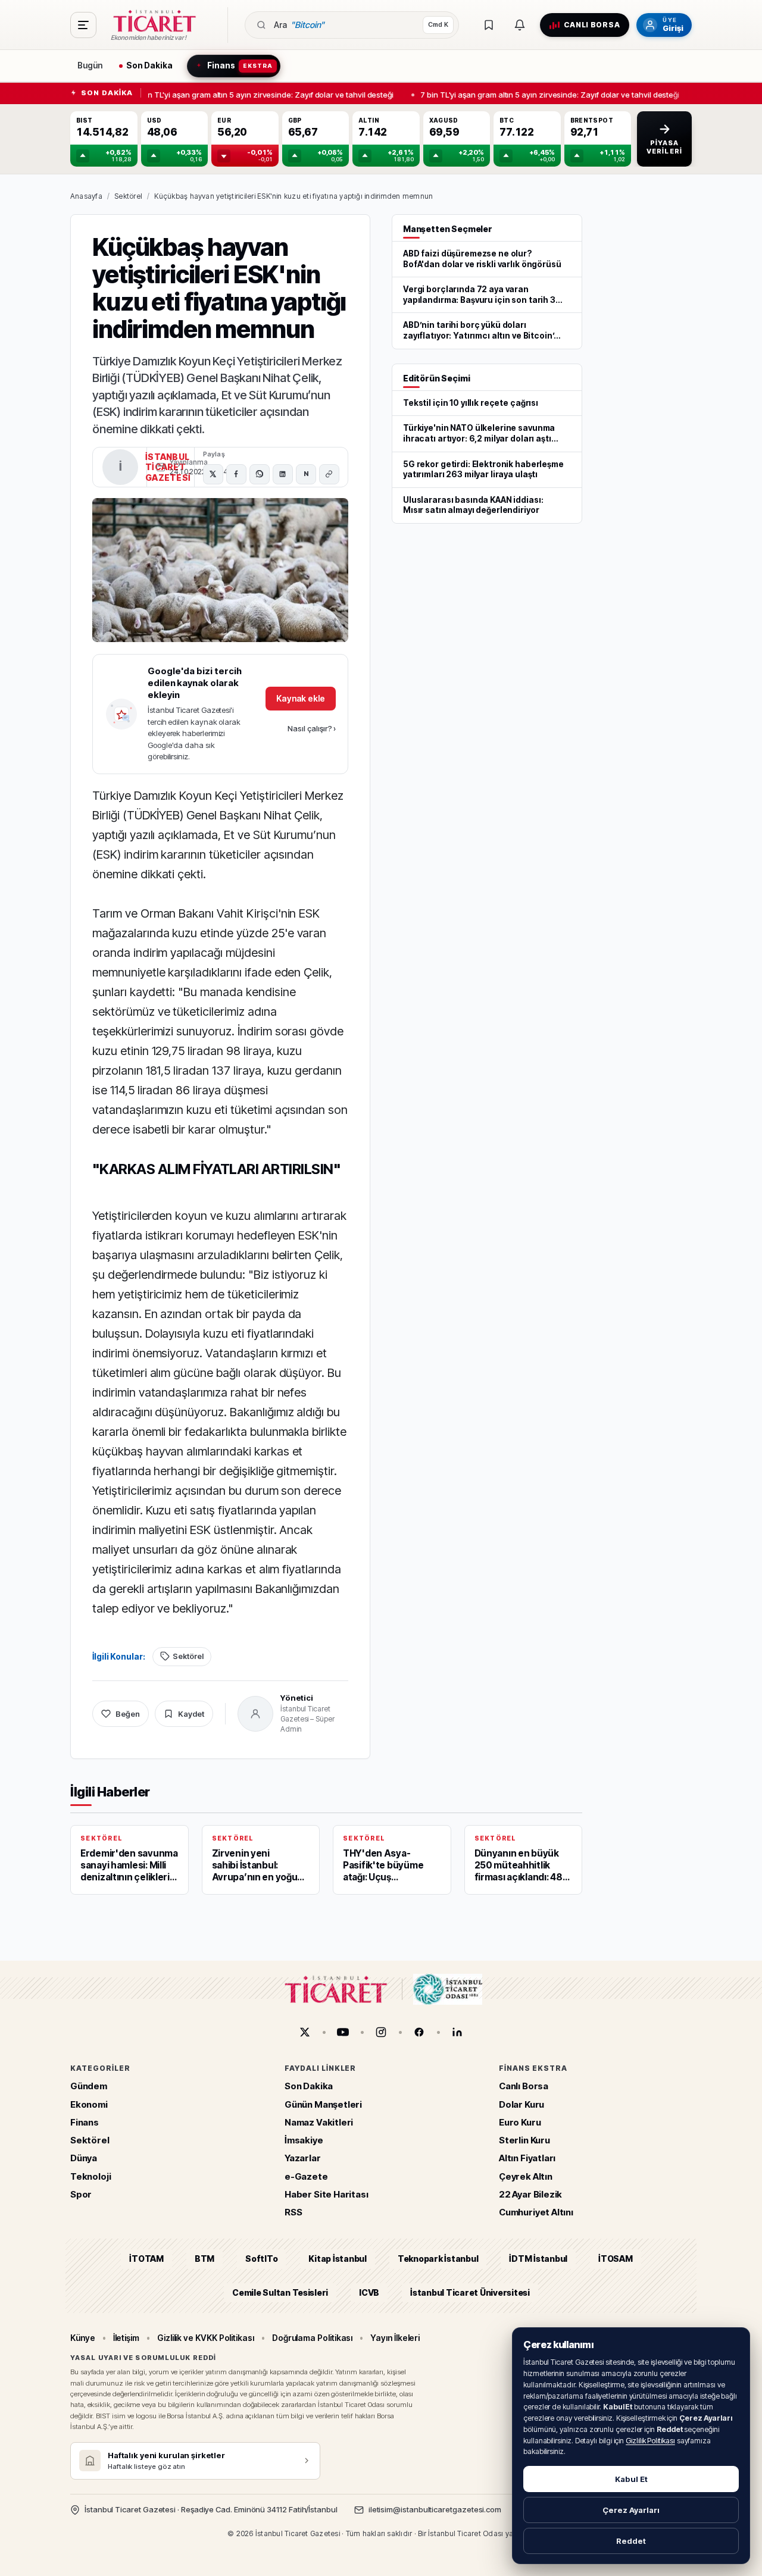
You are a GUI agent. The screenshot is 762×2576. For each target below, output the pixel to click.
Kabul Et (631, 2479)
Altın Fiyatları (527, 2159)
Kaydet (191, 1714)
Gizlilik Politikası (650, 2441)
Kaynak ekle (301, 698)
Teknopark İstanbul (438, 2259)
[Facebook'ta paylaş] (236, 474)
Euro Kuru (520, 2122)
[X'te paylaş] (213, 474)
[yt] (343, 2032)
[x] (305, 2032)
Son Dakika (309, 2087)
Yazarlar (303, 2159)
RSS (293, 2213)
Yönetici (297, 1698)
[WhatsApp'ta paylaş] (260, 474)
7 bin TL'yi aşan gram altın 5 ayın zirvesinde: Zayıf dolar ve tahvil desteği (260, 94)
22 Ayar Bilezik (530, 2194)
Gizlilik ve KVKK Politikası (206, 2338)
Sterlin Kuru (524, 2141)
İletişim (126, 2338)
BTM (204, 2259)
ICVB (369, 2292)
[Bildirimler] (520, 25)
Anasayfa (86, 196)
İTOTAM (146, 2259)
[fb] (419, 2032)
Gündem (89, 2087)
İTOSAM (616, 2259)
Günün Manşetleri (323, 2104)
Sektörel (128, 196)
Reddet (631, 2541)
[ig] (381, 2032)
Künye (83, 2338)
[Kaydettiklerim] (489, 25)
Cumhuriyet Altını (536, 2213)
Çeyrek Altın (526, 2176)
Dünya (84, 2159)
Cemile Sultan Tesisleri (280, 2292)
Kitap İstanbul (337, 2259)
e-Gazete (306, 2176)
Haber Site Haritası (327, 2194)
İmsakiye (304, 2141)
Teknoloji (90, 2176)
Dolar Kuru (521, 2104)
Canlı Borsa (524, 2087)
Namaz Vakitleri (319, 2122)
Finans (85, 2122)
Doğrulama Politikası (313, 2338)
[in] (457, 2032)
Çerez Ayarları (631, 2510)
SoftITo (261, 2259)
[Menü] (83, 25)
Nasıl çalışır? (312, 728)
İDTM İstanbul (538, 2259)
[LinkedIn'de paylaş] (283, 474)
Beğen (128, 1714)
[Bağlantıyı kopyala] (329, 474)
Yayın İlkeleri (395, 2338)
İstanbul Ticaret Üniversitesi (470, 2292)
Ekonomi (89, 2104)
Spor (81, 2194)
